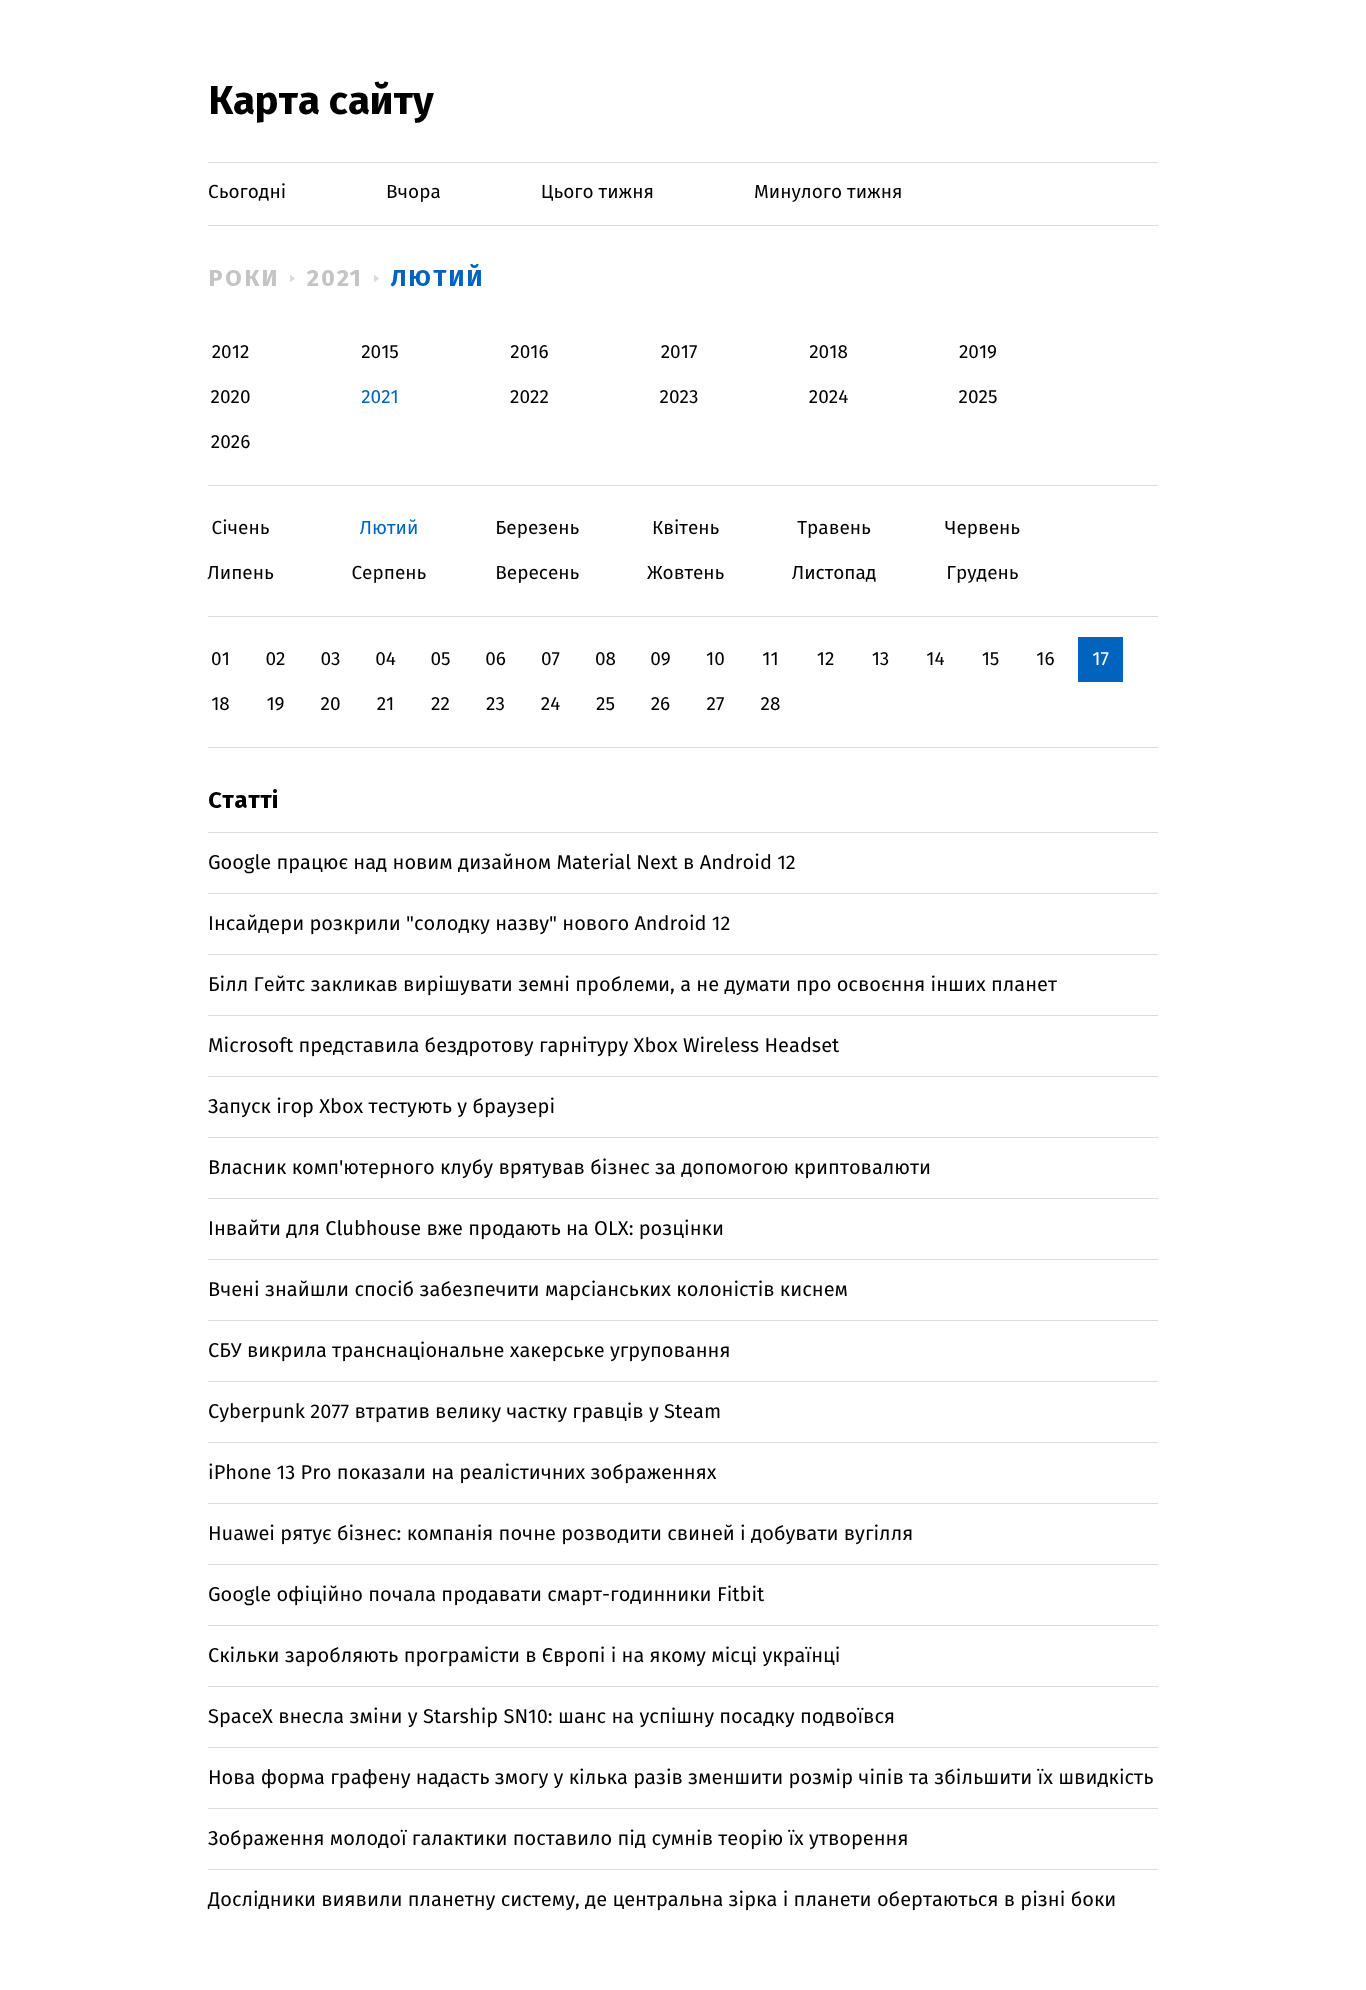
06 (495, 659)
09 (660, 659)
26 (661, 704)
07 (550, 659)
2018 (828, 352)
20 (330, 704)
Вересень (537, 573)
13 (881, 659)
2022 (529, 397)
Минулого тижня (828, 192)
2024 (829, 397)
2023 (679, 397)
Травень (834, 528)
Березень (537, 528)
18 (220, 704)
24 (551, 704)
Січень (240, 528)
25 (605, 704)
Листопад (834, 573)
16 (1045, 659)
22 (440, 704)
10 (715, 659)
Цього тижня (597, 192)
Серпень (388, 573)
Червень (982, 528)
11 (770, 659)
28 (771, 704)
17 (1100, 659)
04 (385, 659)
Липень (240, 573)
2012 (231, 352)
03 (330, 659)
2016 (529, 352)
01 (220, 659)
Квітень (685, 528)
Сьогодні (247, 192)
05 (440, 659)
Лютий (437, 278)
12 (826, 659)
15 (991, 659)
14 (935, 659)
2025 (978, 397)
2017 (679, 352)
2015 (380, 352)
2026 (231, 442)
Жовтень (685, 573)
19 (275, 704)
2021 (335, 278)
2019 (978, 352)
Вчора (413, 192)
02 (275, 659)
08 (605, 659)
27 (716, 704)
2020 (231, 397)
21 (386, 704)
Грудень (982, 573)
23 (495, 704)
